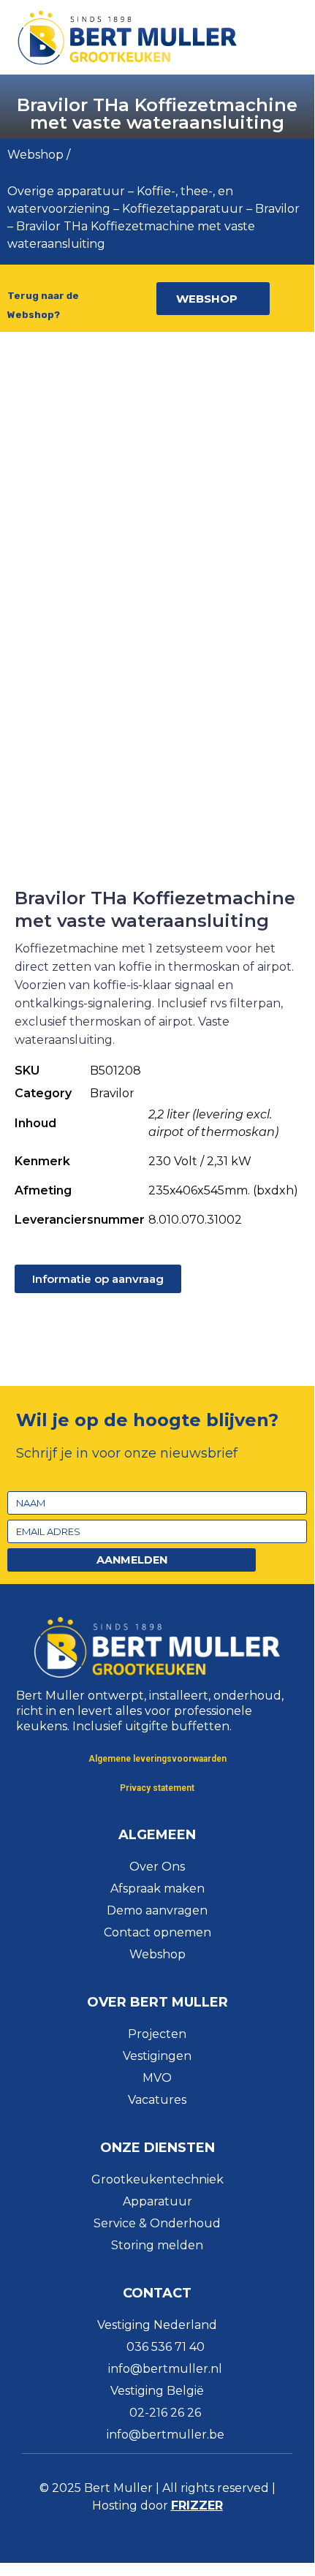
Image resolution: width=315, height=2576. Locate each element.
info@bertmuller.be (166, 2435)
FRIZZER (197, 2505)
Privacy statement (157, 1788)
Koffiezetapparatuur (183, 209)
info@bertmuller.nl (165, 2369)
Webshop (35, 155)
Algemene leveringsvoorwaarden (157, 1759)
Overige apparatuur (66, 191)
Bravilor (277, 209)
